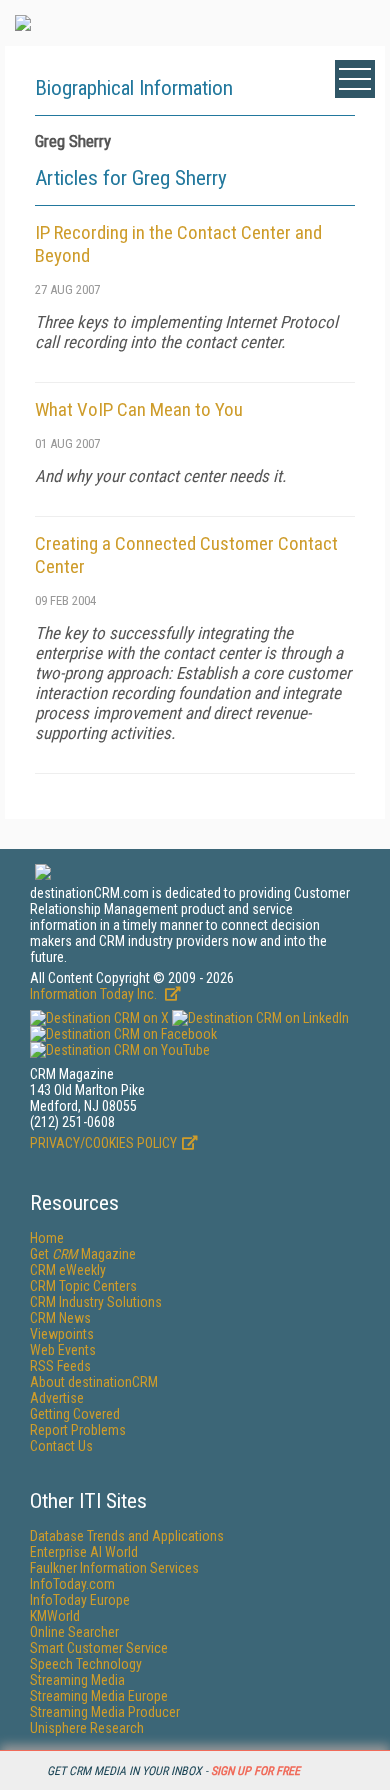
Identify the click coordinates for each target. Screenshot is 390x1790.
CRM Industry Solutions (96, 1302)
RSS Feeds (60, 1366)
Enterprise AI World (84, 1552)
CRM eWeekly (68, 1270)
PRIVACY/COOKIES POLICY (103, 1143)
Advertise (57, 1398)
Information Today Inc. (95, 994)
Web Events (63, 1350)
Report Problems (78, 1430)
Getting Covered (75, 1414)
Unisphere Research (87, 1728)
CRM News (60, 1318)
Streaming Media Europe (99, 1696)
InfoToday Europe (80, 1600)
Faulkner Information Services (114, 1568)
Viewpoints (62, 1334)
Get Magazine (83, 1254)
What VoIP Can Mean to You (139, 409)
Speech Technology (86, 1664)
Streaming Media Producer (105, 1712)
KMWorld (55, 1616)
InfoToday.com (72, 1584)
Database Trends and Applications (127, 1536)
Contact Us (61, 1446)
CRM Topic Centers (83, 1286)
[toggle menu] (355, 79)
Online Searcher (74, 1632)
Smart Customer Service (99, 1648)
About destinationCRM (94, 1382)
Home (47, 1238)
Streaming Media (77, 1680)
